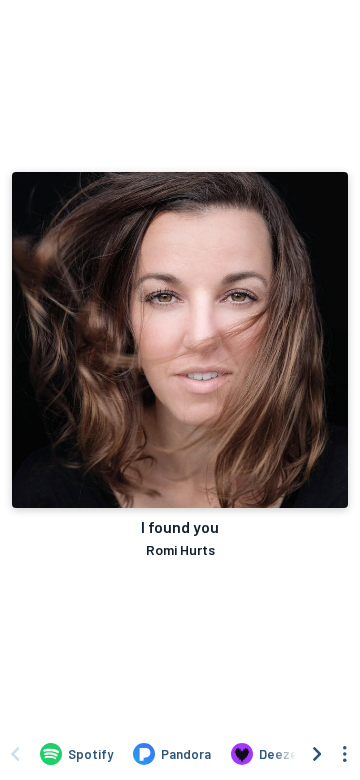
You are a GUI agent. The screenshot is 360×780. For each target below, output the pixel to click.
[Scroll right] (317, 754)
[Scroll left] (15, 754)
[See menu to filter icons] (345, 754)
